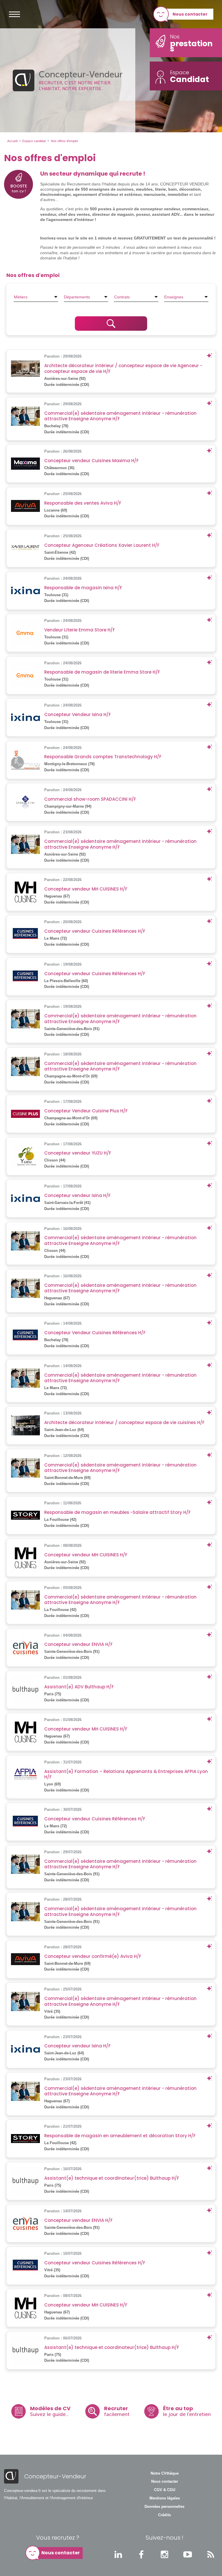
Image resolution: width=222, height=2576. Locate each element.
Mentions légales (165, 2498)
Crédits (164, 2515)
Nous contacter (190, 14)
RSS (211, 2554)
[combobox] (36, 297)
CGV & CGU (165, 2490)
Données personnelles (164, 2507)
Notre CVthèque (165, 2473)
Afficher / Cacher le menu (14, 14)
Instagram (164, 2554)
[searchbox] (36, 297)
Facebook (141, 2554)
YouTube (188, 2554)
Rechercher (111, 324)
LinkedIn (118, 2554)
